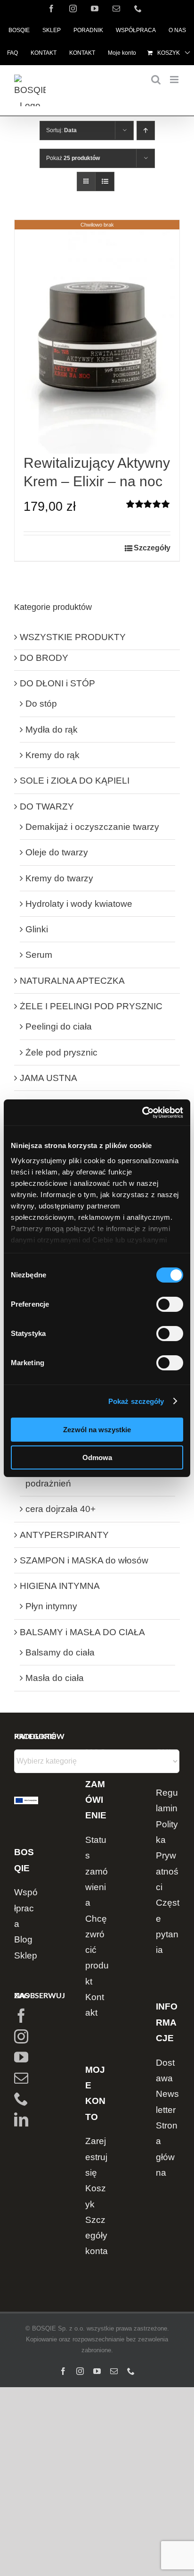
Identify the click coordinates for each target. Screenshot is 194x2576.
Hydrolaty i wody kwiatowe (79, 904)
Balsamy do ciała (60, 1652)
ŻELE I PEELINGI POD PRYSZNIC (91, 1006)
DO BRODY (44, 658)
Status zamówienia (97, 1871)
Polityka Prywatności (167, 1856)
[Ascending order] (146, 131)
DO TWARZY (47, 807)
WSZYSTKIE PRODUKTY (73, 637)
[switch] (170, 1304)
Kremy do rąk (53, 755)
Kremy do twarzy (59, 878)
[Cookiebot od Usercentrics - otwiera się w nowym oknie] (142, 1113)
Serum (39, 955)
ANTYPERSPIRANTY (64, 1535)
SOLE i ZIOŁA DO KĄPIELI (75, 781)
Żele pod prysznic (61, 1052)
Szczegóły (152, 548)
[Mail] (21, 2078)
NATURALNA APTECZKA (72, 981)
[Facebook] (21, 2016)
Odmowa (97, 1457)
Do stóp (41, 704)
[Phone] (21, 2099)
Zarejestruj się (96, 2157)
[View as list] (105, 182)
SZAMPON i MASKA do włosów (84, 1560)
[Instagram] (21, 2036)
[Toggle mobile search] (156, 80)
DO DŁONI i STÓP (57, 683)
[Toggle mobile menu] (175, 80)
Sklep (26, 1955)
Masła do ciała (55, 1678)
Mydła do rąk (52, 730)
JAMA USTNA (48, 1078)
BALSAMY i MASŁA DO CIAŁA (82, 1632)
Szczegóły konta (97, 2236)
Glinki (37, 929)
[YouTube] (21, 2057)
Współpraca (26, 1908)
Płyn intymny (51, 1606)
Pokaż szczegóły (136, 1401)
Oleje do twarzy (57, 852)
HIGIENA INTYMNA (60, 1586)
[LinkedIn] (21, 2120)
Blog (23, 1939)
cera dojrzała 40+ (61, 1509)
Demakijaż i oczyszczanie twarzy (92, 827)
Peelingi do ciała (59, 1026)
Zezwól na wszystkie (97, 1430)
